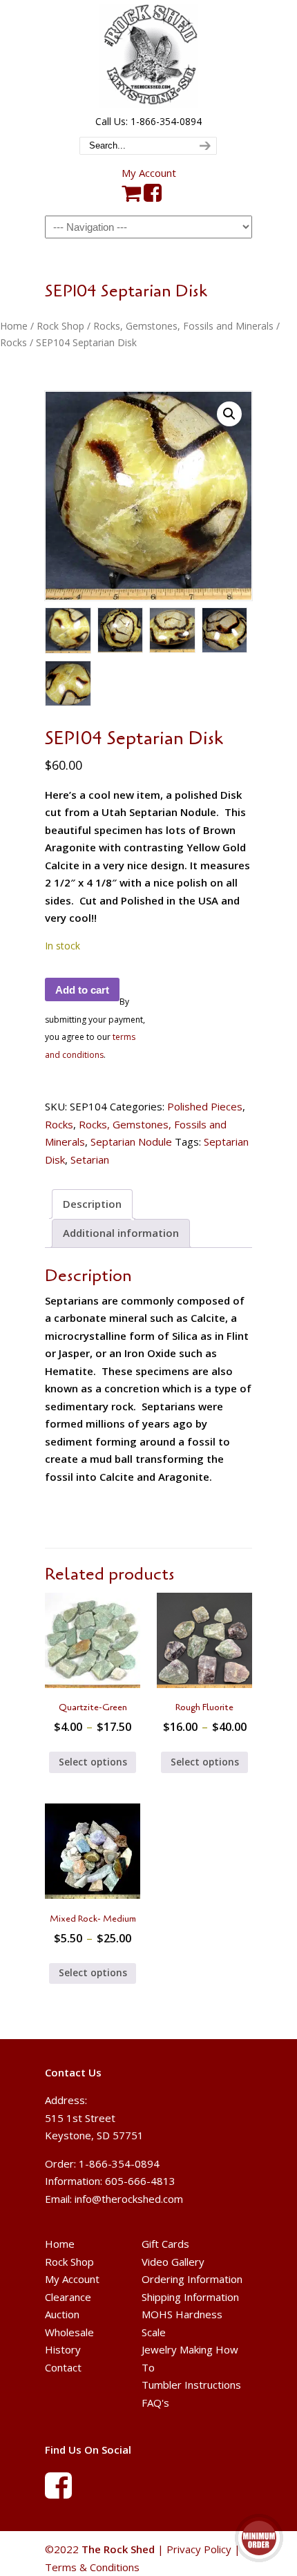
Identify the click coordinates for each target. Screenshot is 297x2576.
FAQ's (155, 2403)
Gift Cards (165, 2244)
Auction (62, 2314)
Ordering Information (192, 2279)
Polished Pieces (205, 1106)
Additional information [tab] (121, 1233)
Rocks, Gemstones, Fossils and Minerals (183, 326)
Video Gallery (173, 2262)
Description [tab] (92, 1204)
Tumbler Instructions (191, 2385)
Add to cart (82, 990)
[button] (229, 414)
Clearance (68, 2297)
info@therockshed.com (129, 2199)
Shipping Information (190, 2297)
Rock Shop (60, 326)
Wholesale (69, 2332)
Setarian (90, 1159)
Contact (63, 2367)
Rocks (13, 342)
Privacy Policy (199, 2549)
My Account (149, 173)
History (63, 2349)
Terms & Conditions (92, 2567)
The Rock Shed (148, 56)
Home (14, 326)
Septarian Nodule (131, 1142)
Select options (93, 1762)
